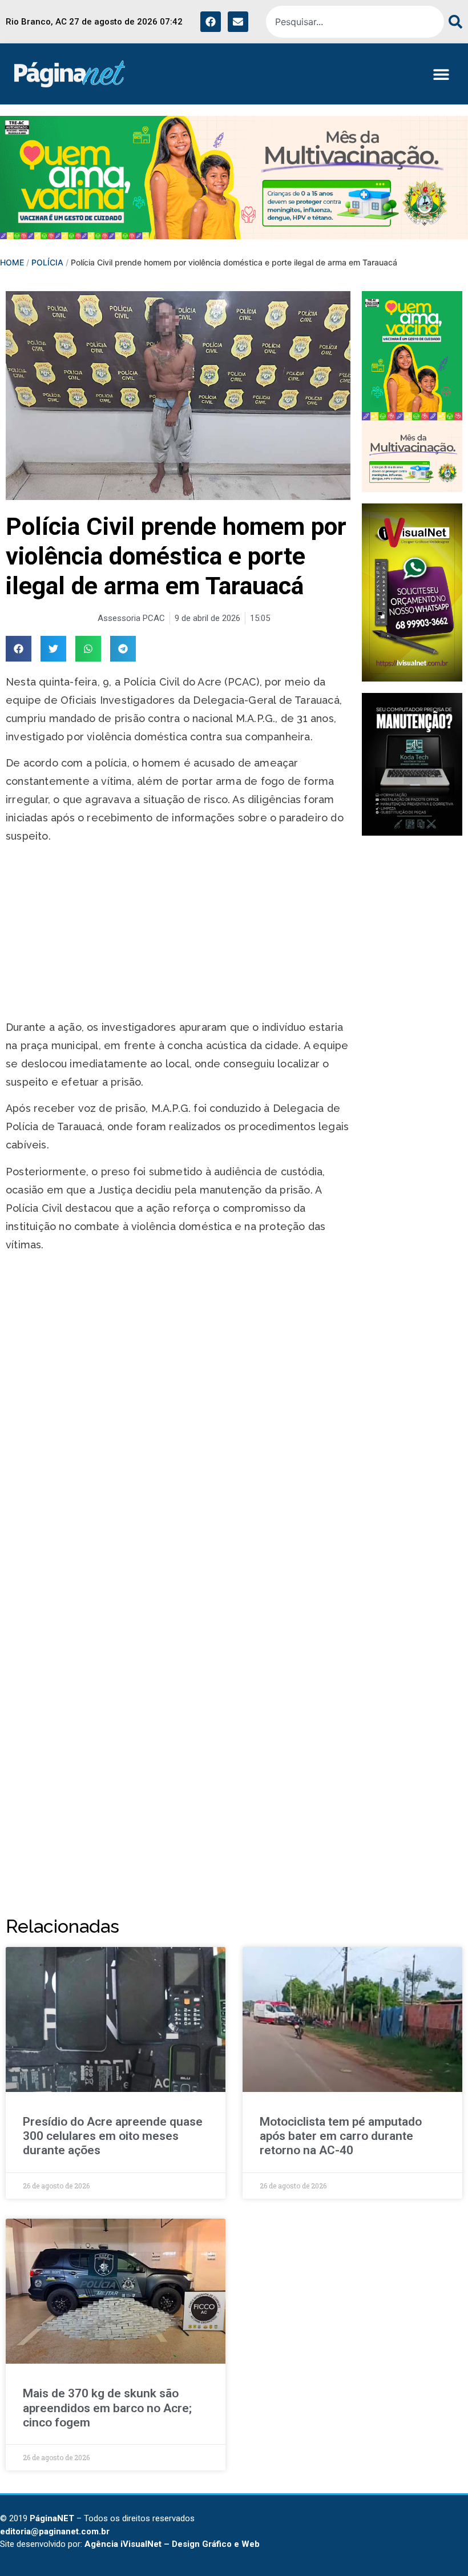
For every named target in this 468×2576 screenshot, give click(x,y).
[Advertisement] (178, 934)
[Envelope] (238, 22)
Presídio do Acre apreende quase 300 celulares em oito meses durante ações (113, 2136)
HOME (12, 262)
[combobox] (355, 22)
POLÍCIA (47, 262)
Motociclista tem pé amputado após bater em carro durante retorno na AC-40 (341, 2136)
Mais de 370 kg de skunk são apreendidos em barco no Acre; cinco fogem (107, 2408)
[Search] (453, 22)
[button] (441, 74)
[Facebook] (211, 22)
